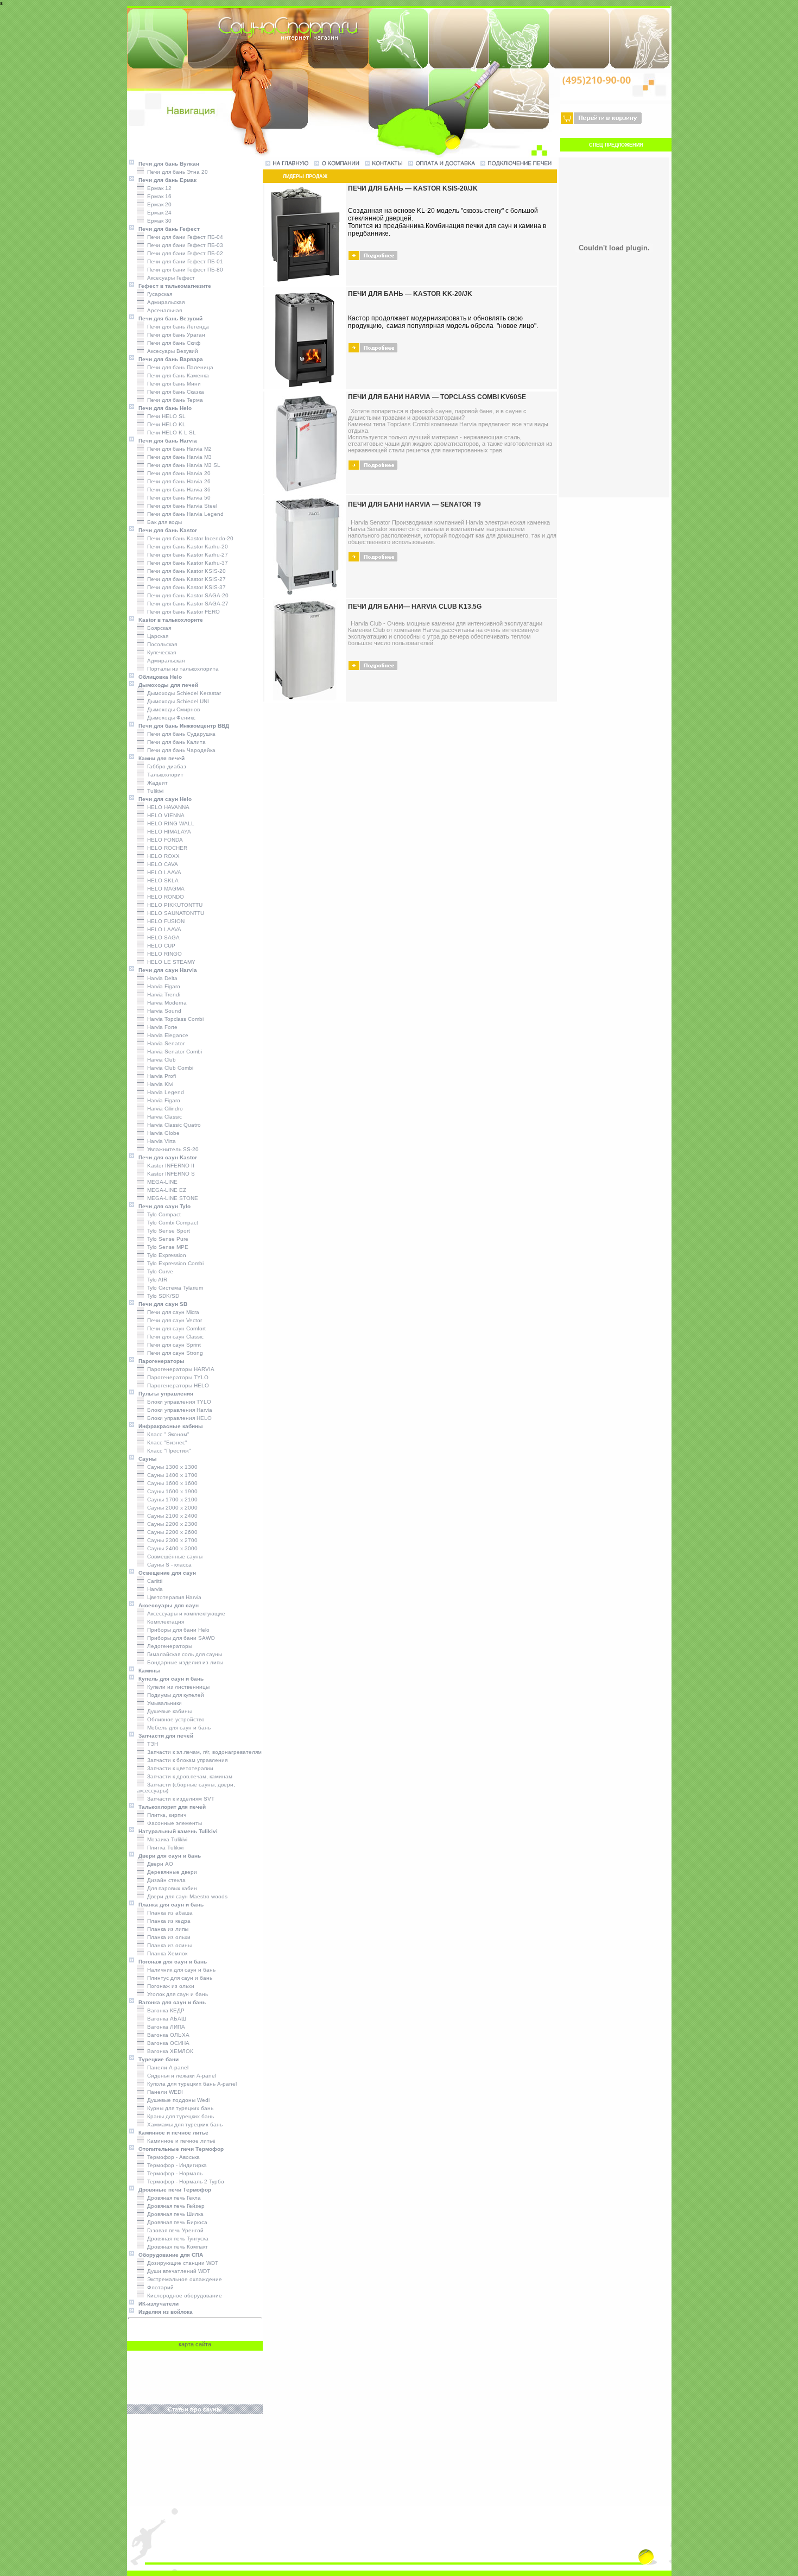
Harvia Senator (164, 1043)
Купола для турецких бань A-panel (190, 2084)
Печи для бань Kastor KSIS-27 (185, 579)
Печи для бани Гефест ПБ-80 (183, 270)
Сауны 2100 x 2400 (171, 1516)
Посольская (160, 644)
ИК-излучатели (157, 2304)
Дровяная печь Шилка (174, 2214)
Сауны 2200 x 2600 (171, 1532)
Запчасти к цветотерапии (179, 1768)
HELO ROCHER (166, 848)
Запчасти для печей (164, 1736)
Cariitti (153, 1581)
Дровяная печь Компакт (176, 2247)
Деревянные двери (170, 1872)
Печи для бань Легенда (176, 327)
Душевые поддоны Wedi (177, 2100)
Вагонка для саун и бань (170, 2002)
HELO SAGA (162, 937)
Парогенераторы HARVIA (179, 1369)
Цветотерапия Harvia (173, 1597)
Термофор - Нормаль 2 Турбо (184, 2182)
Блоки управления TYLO (178, 1402)
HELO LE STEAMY (170, 962)
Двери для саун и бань (168, 1856)
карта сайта (195, 2344)
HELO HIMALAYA (167, 832)
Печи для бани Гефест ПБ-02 (183, 253)
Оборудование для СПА (169, 2255)
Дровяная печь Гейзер (174, 2206)
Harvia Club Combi (169, 1068)
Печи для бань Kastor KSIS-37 (185, 587)
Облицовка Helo (159, 677)
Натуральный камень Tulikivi (176, 1831)
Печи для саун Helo (163, 799)
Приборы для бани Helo (177, 1630)
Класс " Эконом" (167, 1434)
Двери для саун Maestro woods (186, 1896)
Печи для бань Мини (172, 384)
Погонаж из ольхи (169, 1986)
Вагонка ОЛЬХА (167, 2035)
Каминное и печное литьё (172, 2133)
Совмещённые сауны (173, 1557)
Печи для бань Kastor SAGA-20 (186, 595)
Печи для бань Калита (175, 742)
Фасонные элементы (173, 1823)
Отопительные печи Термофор (179, 2149)
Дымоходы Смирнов (172, 709)
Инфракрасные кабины (169, 1426)
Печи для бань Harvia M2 (178, 449)
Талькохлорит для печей (170, 1807)
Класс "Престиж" (167, 1451)
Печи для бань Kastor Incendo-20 (189, 538)
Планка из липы (166, 1929)
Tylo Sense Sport (167, 1231)
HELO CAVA (161, 864)
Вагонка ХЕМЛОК (169, 2051)
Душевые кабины (168, 1711)
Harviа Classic (163, 1117)
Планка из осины (168, 1945)
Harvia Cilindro (163, 1109)
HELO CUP (160, 946)
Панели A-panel (166, 2067)
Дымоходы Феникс (170, 718)
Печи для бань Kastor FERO (182, 612)
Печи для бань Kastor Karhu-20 (186, 547)
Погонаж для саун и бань (171, 1962)
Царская (156, 636)
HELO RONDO (164, 897)
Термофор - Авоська (172, 2157)
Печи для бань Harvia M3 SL (182, 465)
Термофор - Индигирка (175, 2165)
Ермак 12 (158, 188)
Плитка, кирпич (165, 1815)
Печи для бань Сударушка (180, 734)
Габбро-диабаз (165, 766)
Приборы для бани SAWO (179, 1638)
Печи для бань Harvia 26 (177, 481)
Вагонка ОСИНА (167, 2043)
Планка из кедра (167, 1921)
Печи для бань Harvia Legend (184, 514)
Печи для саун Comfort (175, 1328)
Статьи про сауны (195, 2409)
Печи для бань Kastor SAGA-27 (186, 604)
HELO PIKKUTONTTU (173, 905)
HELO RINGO (163, 954)
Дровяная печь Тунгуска (176, 2239)
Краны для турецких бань (179, 2116)
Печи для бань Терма (173, 400)
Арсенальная (163, 310)
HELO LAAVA (163, 872)
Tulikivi (154, 791)
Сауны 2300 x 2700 (171, 1540)
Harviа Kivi (159, 1084)
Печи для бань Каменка (176, 375)
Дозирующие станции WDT (181, 2263)
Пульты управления (164, 1394)
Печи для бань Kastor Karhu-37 (186, 563)
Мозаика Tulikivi (166, 1839)
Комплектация (164, 1622)
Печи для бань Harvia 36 (177, 490)
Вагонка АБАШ (165, 2019)
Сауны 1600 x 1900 (171, 1491)
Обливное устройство (174, 1719)
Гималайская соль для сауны (183, 1654)
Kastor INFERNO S (169, 1174)
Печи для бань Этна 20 (176, 172)
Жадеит (156, 783)
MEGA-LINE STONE (171, 1198)
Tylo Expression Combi (174, 1263)
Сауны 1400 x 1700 (171, 1475)
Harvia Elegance (166, 1035)
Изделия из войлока (164, 2312)
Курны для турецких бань (179, 2108)
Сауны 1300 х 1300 (171, 1467)
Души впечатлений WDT (177, 2271)
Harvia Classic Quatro (172, 1125)
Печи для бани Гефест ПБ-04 (183, 237)
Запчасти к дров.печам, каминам (188, 1776)
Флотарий (159, 2287)
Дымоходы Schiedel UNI (176, 701)
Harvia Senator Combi (173, 1052)
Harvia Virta (160, 1141)
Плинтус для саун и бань (178, 1978)
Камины (148, 1671)
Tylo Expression (165, 1255)
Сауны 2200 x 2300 (171, 1524)
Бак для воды (163, 522)
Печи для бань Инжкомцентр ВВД (182, 726)
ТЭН (151, 1744)
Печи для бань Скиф (172, 343)
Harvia (153, 1589)
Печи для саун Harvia (166, 970)
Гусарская (158, 294)
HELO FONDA (163, 840)
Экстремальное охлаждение (183, 2279)
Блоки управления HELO (178, 1418)
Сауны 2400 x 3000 (171, 1548)
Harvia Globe (162, 1133)
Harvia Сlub (160, 1060)
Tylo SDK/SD (161, 1296)
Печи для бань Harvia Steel (180, 506)
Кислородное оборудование (183, 2296)
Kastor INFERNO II (169, 1166)
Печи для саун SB (161, 1304)
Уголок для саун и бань (176, 1994)
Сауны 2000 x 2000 (171, 1508)
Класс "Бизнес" (166, 1442)
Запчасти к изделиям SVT (179, 1799)
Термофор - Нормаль (173, 2173)
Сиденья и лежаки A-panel (180, 2076)
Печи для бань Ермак (166, 180)
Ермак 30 (158, 221)
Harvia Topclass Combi (174, 1019)
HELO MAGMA (164, 889)
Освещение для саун (166, 1573)
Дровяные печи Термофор (173, 2190)
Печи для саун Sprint (172, 1345)
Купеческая (160, 652)
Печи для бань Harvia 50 (177, 498)
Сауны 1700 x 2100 (171, 1499)
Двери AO (159, 1864)
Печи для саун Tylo (163, 1206)
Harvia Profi (160, 1076)
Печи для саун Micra (172, 1312)
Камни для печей (160, 758)
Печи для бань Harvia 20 (177, 473)
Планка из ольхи (167, 1937)
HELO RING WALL (169, 823)
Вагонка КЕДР (164, 2010)
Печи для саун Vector (173, 1320)
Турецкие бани (157, 2059)
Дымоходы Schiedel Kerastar (182, 693)
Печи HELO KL (165, 424)
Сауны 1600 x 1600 (171, 1483)
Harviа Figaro (162, 986)
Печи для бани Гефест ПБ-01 (183, 261)
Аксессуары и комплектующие (185, 1614)
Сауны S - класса (168, 1565)
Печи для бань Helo (163, 408)
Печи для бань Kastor (166, 530)
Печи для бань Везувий (169, 318)
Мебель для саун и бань (177, 1728)
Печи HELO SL (165, 416)
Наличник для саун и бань (180, 1970)
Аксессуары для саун (167, 1605)
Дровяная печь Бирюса (176, 2222)
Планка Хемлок (166, 1953)
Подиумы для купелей (174, 1695)
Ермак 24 (158, 213)
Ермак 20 (158, 204)
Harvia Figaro (162, 1100)
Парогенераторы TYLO (176, 1377)
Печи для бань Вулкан (167, 164)
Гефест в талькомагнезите (173, 286)
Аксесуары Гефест (169, 278)
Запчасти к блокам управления (186, 1760)
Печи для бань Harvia (166, 441)
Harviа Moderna (165, 1003)
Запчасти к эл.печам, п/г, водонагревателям (203, 1752)
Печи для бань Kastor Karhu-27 (186, 555)
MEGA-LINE (161, 1182)
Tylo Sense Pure (166, 1239)
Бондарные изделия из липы (183, 1662)
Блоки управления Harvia (178, 1410)
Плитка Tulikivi (164, 1848)
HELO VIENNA (164, 815)
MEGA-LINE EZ (165, 1190)
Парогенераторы (160, 1361)
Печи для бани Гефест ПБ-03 (183, 245)
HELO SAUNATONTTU (174, 913)
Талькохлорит (164, 775)
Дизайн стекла (165, 1880)
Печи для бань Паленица (179, 367)
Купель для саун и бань (169, 1679)
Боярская (157, 628)
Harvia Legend (164, 1092)
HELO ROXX (162, 856)
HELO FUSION (164, 921)
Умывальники (163, 1703)
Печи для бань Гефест (167, 229)
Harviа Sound (163, 1011)
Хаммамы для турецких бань (183, 2124)
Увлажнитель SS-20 (171, 1149)
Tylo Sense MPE (166, 1247)
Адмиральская (164, 302)
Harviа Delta (161, 978)
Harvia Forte (161, 1027)
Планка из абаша (168, 1913)
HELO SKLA (161, 880)
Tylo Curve (159, 1271)
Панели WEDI (163, 2092)
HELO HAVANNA (167, 807)
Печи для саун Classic (174, 1337)
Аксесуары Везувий (171, 351)
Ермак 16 (158, 196)
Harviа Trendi (162, 995)
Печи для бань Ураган (175, 335)
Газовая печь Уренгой (174, 2230)
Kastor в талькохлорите (169, 620)
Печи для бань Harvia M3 (178, 457)
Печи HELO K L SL (170, 433)
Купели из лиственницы (177, 1687)
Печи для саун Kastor (166, 1157)
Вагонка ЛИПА (164, 2027)
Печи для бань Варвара (169, 359)
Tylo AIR (156, 1280)
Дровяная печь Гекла (172, 2198)
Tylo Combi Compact (171, 1223)
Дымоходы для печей (167, 685)
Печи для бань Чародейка (180, 750)
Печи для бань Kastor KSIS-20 (185, 571)
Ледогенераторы (168, 1646)
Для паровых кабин (170, 1888)
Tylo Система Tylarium (173, 1288)
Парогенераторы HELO (176, 1385)
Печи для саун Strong (173, 1353)
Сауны (146, 1459)
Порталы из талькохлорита (181, 669)
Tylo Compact (162, 1214)
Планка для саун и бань (169, 1905)
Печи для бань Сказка (174, 392)
